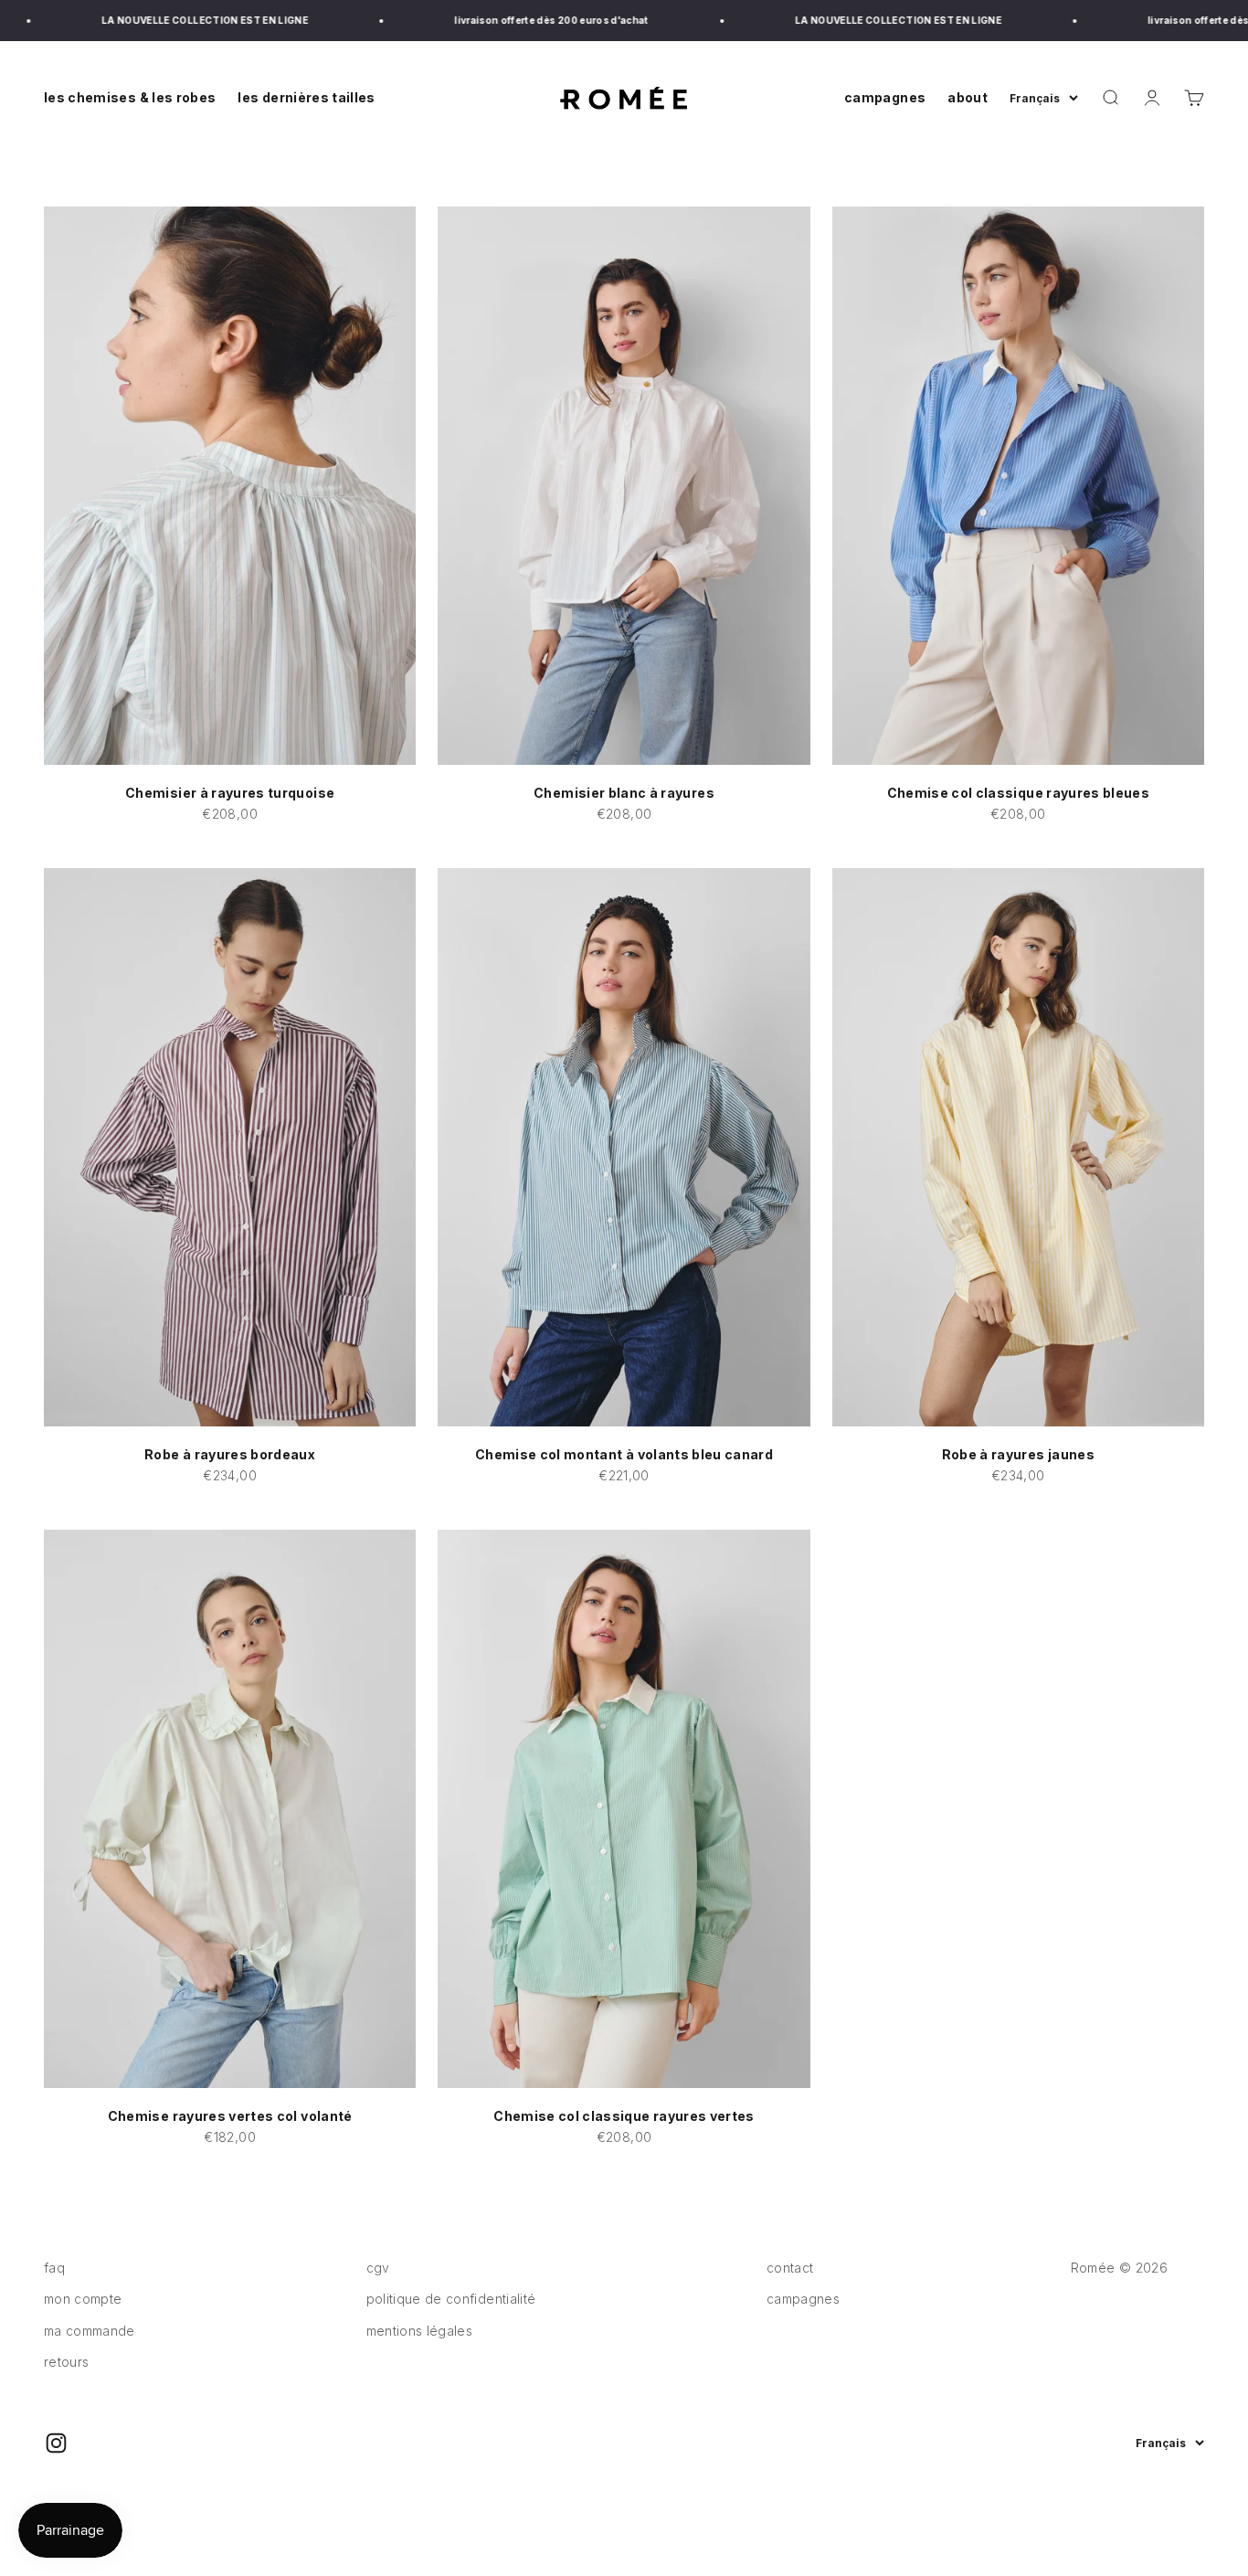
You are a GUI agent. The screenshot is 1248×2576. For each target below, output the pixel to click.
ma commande (90, 2331)
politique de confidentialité (451, 2299)
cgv (378, 2268)
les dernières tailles (306, 97)
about (968, 97)
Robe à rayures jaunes (1018, 1454)
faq (54, 2268)
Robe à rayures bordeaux (230, 1454)
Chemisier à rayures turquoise (230, 793)
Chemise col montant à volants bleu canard (624, 1454)
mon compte (83, 2299)
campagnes (885, 97)
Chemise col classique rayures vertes (624, 2116)
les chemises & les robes (130, 97)
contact (790, 2268)
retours (66, 2362)
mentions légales (420, 2331)
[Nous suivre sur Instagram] (56, 2443)
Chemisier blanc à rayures (624, 793)
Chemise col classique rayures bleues (1019, 793)
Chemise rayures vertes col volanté (230, 2116)
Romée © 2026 (1119, 2268)
